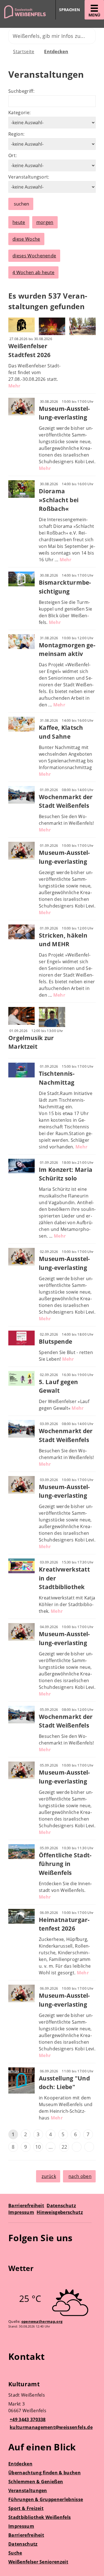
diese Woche (26, 239)
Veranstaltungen (28, 2490)
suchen (21, 204)
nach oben (80, 2176)
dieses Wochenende (34, 256)
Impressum (21, 2212)
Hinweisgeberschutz (60, 2212)
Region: (16, 134)
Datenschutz (61, 2206)
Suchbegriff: (21, 91)
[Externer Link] (13, 2254)
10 (38, 2147)
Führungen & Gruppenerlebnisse (46, 2499)
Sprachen (69, 10)
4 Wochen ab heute (33, 272)
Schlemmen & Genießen (36, 2482)
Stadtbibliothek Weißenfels (40, 2517)
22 (64, 2147)
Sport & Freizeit (26, 2508)
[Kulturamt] (52, 2406)
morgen (45, 222)
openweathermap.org (42, 2321)
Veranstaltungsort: (29, 177)
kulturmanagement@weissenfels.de (50, 2427)
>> (89, 2147)
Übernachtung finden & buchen (45, 2473)
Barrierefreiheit (26, 2206)
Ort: (12, 155)
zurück (49, 2176)
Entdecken (56, 52)
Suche (15, 2553)
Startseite (24, 52)
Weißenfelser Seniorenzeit (38, 2562)
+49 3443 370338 (27, 2419)
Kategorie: (19, 113)
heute (19, 222)
